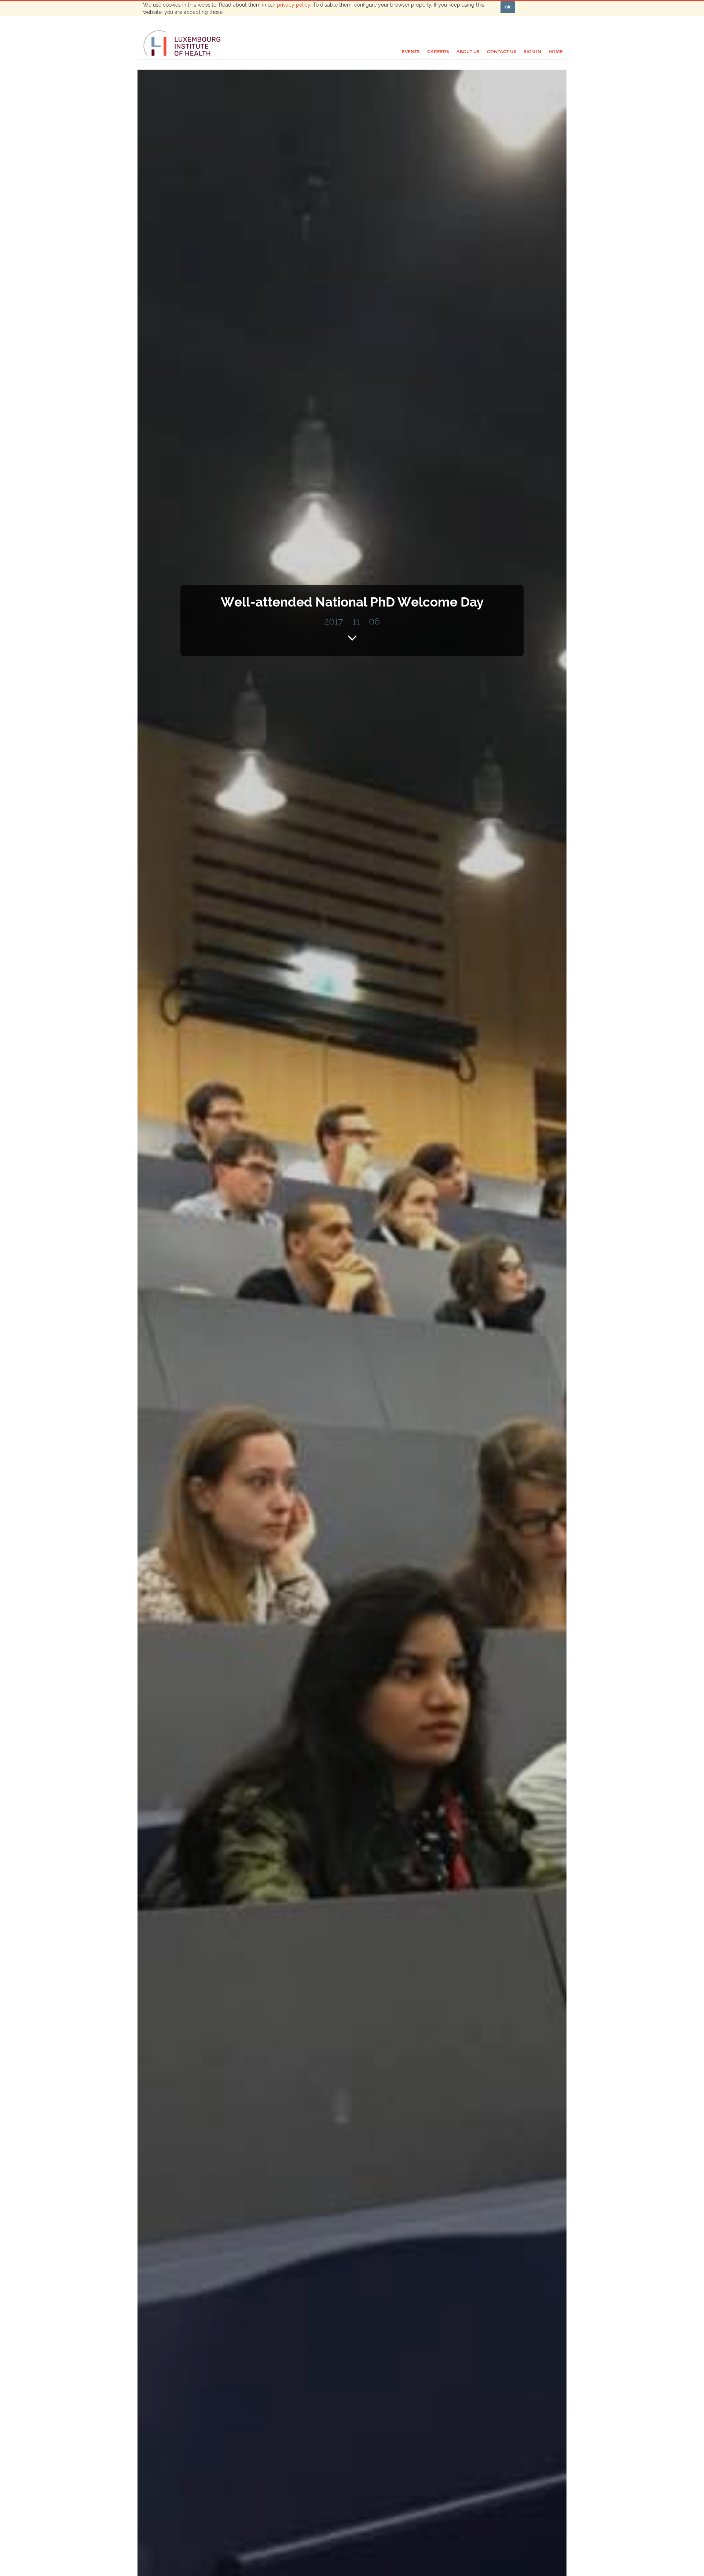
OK (508, 7)
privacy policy (294, 5)
